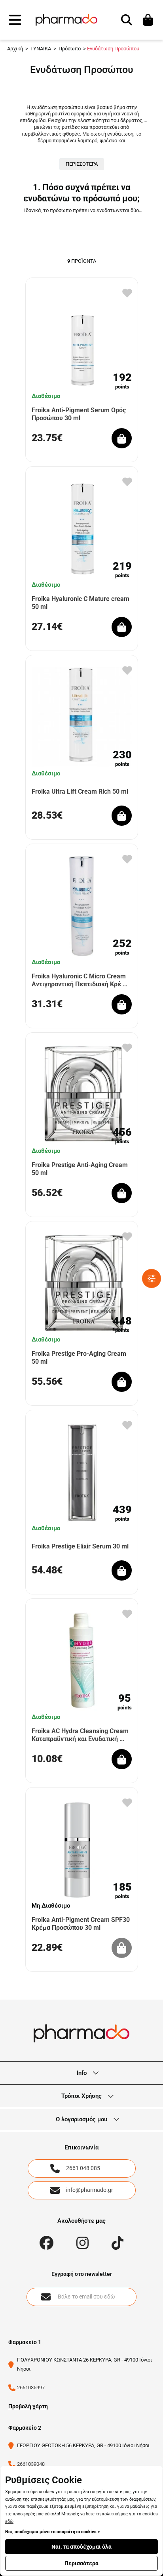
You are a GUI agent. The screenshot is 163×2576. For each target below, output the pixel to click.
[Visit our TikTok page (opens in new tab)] (118, 2243)
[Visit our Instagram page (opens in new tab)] (82, 2243)
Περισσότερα (81, 2563)
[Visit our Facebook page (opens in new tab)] (46, 2243)
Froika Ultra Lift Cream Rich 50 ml (80, 791)
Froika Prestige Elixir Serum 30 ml (80, 1546)
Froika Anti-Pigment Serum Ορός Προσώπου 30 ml (79, 414)
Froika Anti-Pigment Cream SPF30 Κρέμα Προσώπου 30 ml (81, 1923)
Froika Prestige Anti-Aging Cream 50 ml (80, 1169)
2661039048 (31, 2464)
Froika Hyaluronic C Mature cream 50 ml (81, 603)
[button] (15, 20)
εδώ (9, 2521)
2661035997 (31, 2387)
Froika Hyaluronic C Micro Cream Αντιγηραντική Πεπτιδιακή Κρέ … (80, 980)
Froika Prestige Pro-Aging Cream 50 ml (79, 1357)
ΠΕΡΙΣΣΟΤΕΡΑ (82, 164)
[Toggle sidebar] (152, 1278)
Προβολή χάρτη (28, 2406)
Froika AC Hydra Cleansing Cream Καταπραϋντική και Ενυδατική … (80, 1735)
